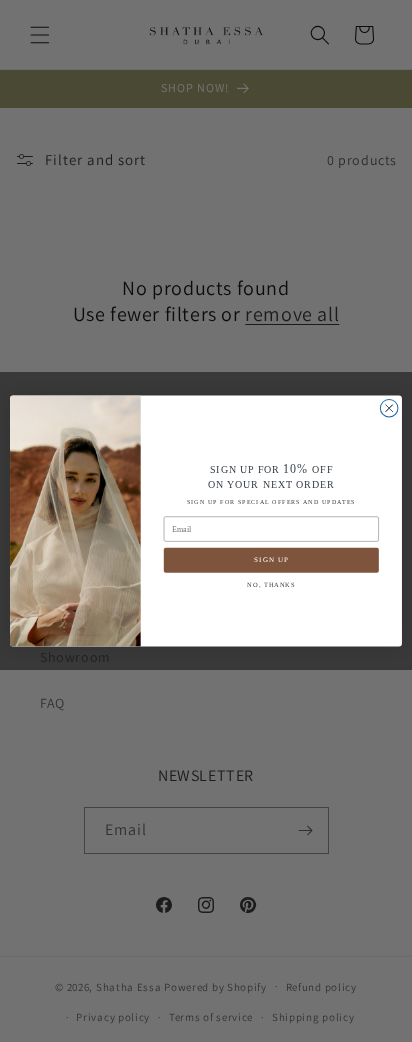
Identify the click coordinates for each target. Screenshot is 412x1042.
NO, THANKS (271, 585)
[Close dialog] (389, 408)
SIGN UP (271, 560)
